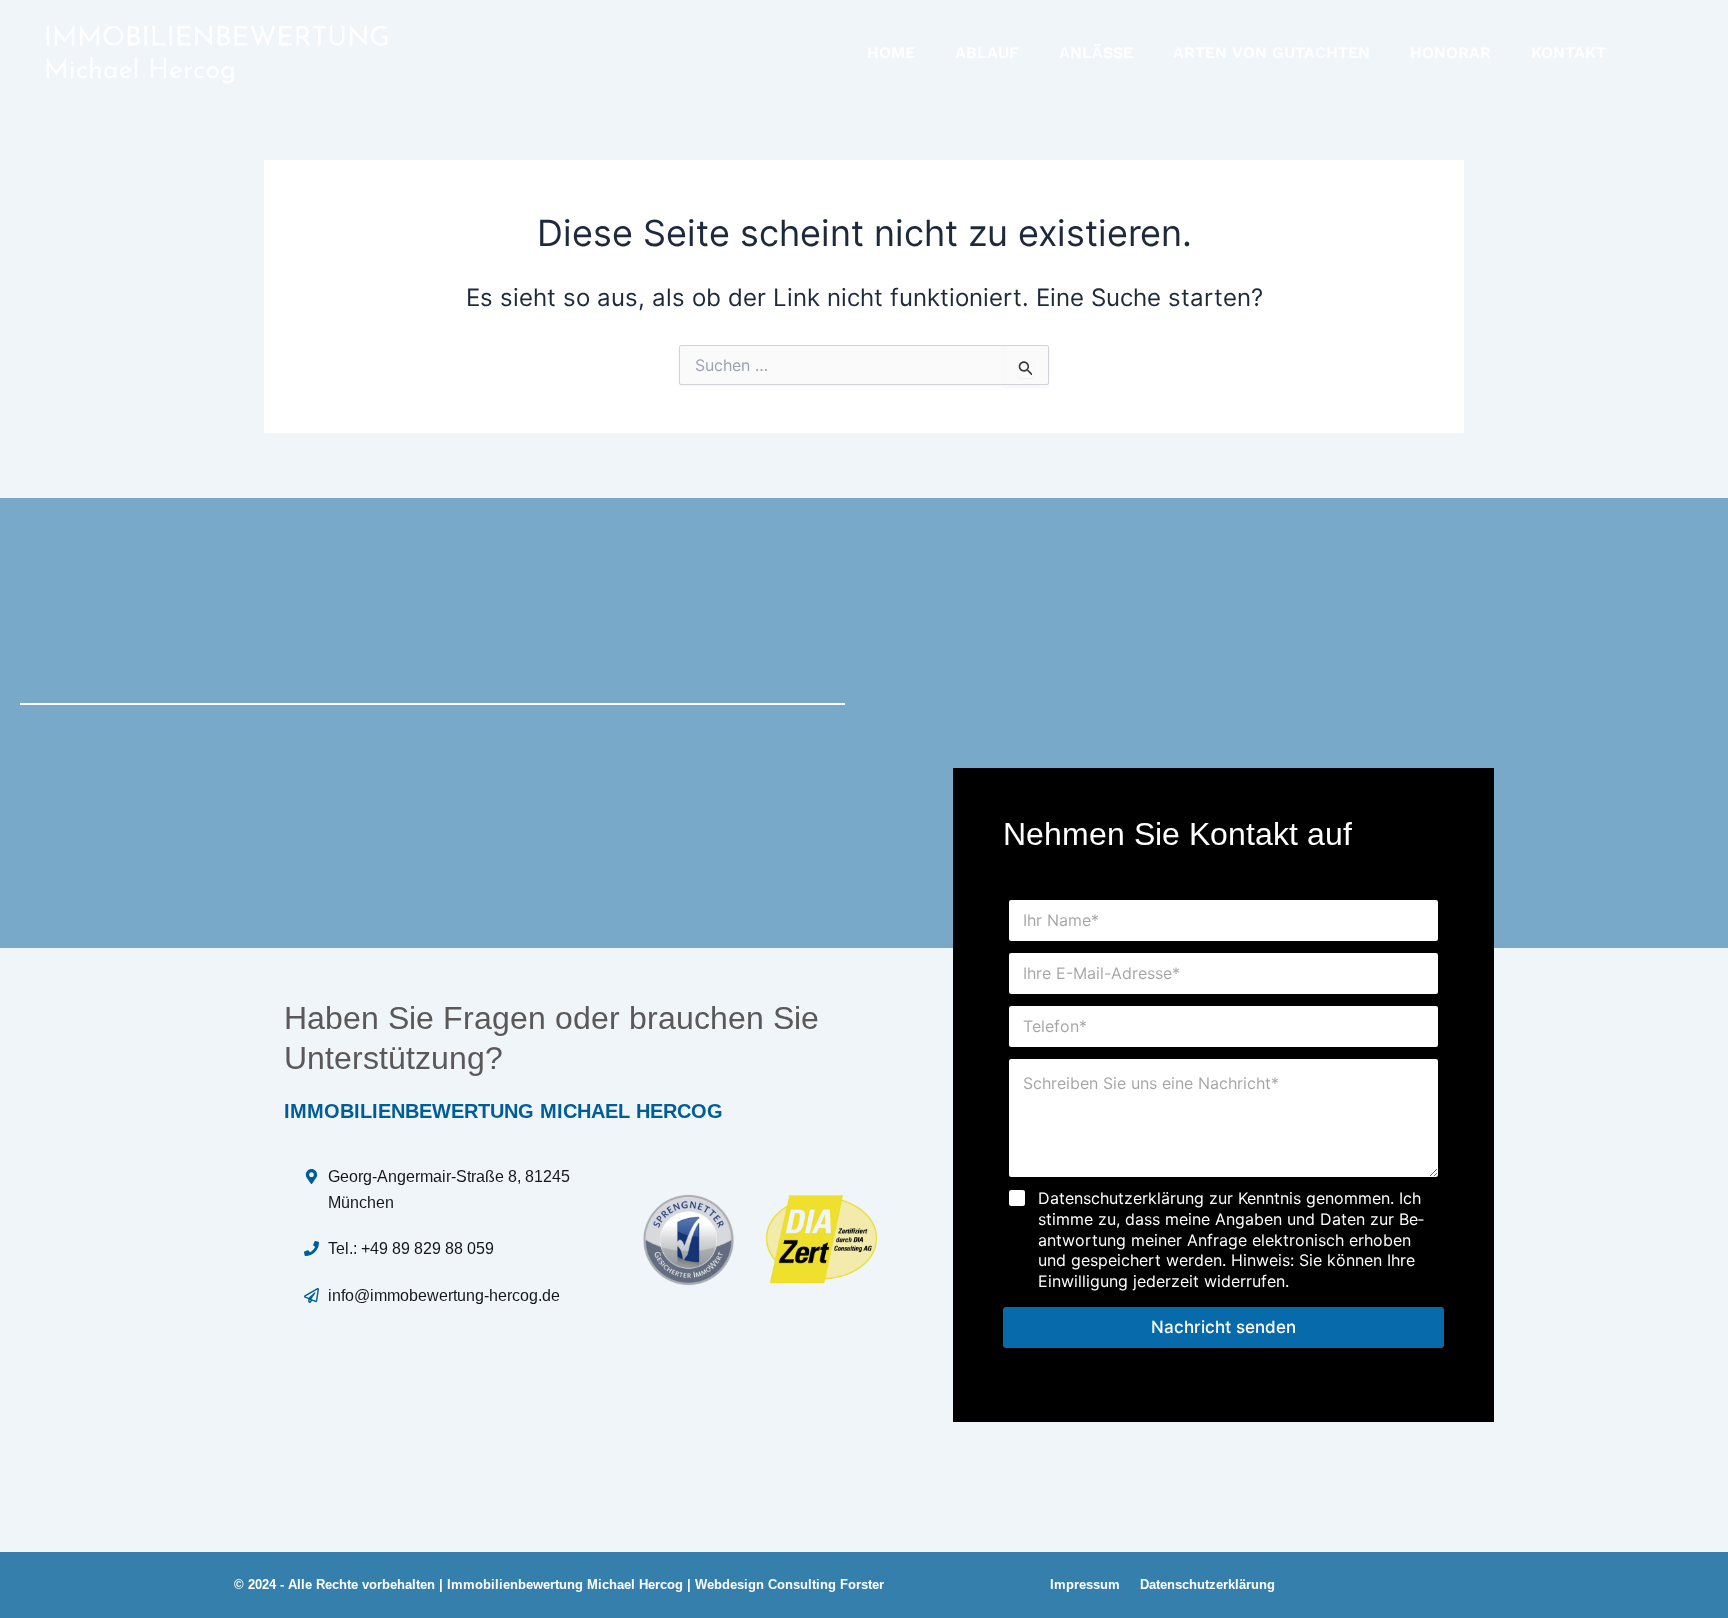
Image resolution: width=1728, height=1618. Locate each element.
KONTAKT (1568, 52)
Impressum (1085, 1584)
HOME (891, 52)
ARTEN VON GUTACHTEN (1271, 52)
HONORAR (1450, 52)
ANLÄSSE (1096, 52)
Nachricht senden (1223, 1327)
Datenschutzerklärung (1207, 1584)
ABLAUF (987, 52)
